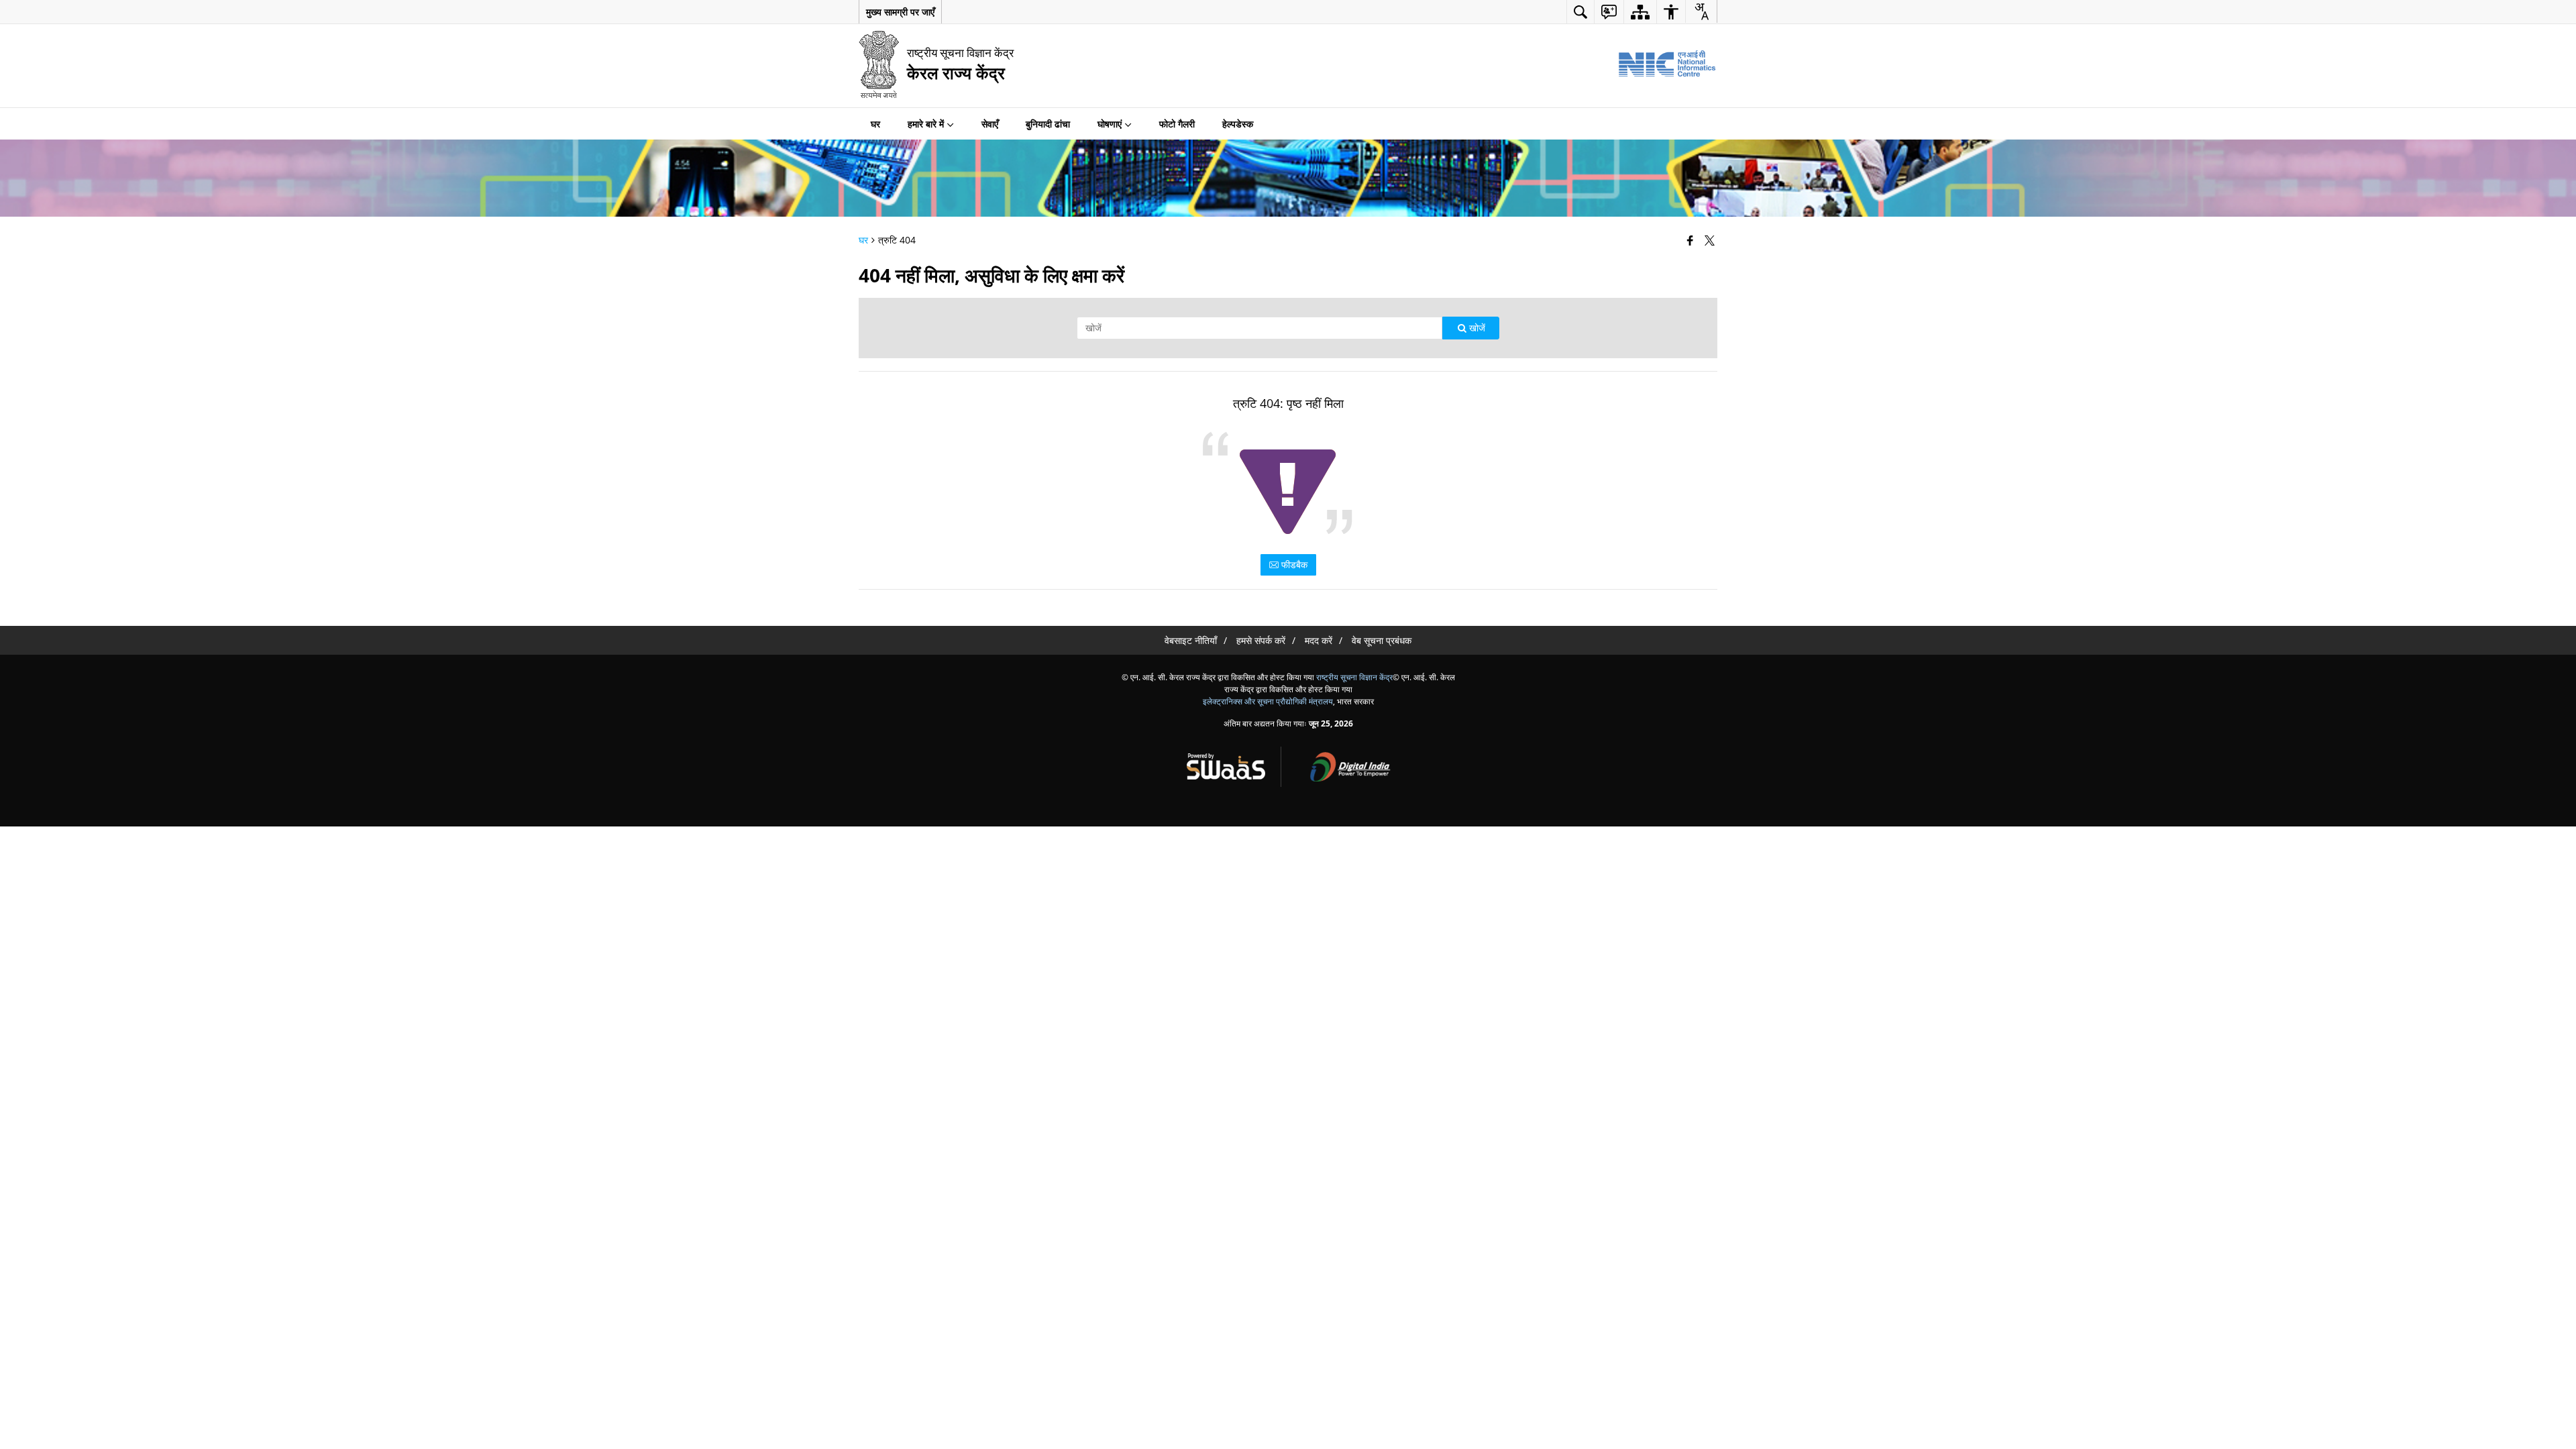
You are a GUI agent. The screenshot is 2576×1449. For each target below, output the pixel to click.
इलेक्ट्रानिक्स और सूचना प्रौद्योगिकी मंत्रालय (1268, 701)
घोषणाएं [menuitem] (1110, 124)
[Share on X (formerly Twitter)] (1711, 240)
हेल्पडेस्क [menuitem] (1238, 124)
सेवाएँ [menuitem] (990, 124)
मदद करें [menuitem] (1319, 640)
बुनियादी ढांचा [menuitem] (1048, 124)
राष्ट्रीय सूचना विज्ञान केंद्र (1354, 677)
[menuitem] (1580, 12)
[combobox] (1701, 11)
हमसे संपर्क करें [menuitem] (1261, 640)
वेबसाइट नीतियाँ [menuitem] (1191, 640)
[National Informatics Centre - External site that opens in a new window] (1667, 64)
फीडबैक (1293, 565)
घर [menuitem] (875, 124)
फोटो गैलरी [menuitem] (1177, 124)
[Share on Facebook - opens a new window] (1692, 240)
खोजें (1476, 328)
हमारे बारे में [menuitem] (926, 124)
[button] (900, 12)
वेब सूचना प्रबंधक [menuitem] (1382, 640)
